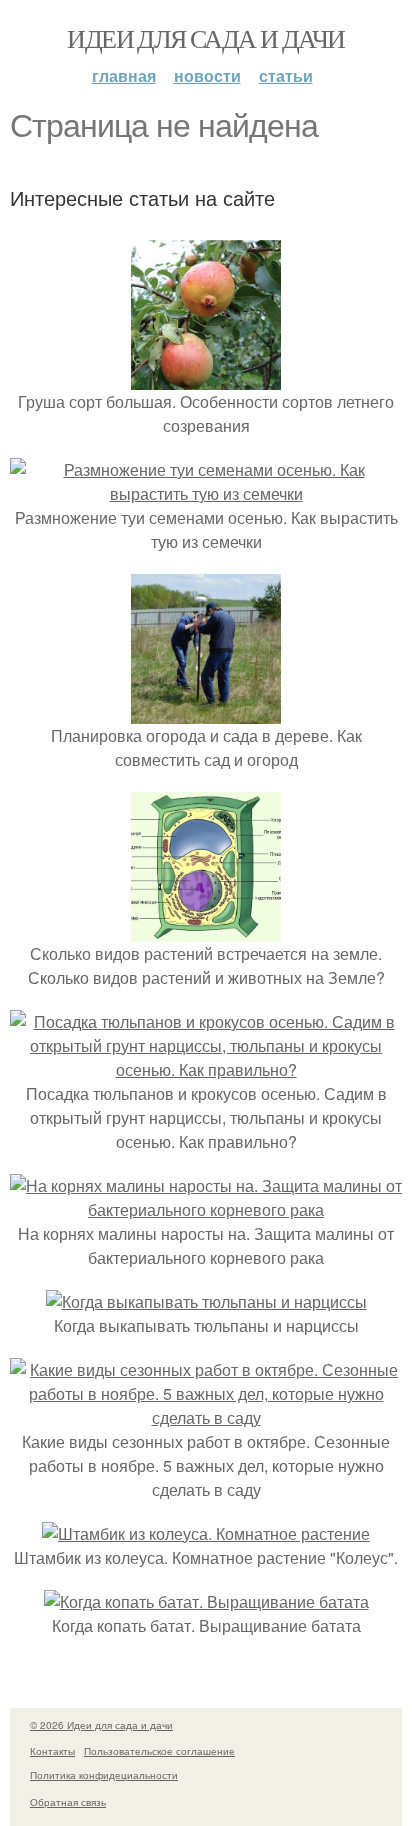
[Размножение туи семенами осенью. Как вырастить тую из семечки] (206, 493)
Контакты (52, 1751)
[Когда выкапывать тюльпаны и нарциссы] (206, 1301)
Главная (124, 75)
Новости (207, 75)
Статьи (286, 75)
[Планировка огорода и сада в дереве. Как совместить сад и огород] (206, 711)
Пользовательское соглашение (159, 1751)
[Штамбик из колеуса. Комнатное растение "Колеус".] (206, 1533)
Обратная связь (68, 1802)
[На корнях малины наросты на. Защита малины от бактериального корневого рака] (206, 1209)
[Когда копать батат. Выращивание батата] (206, 1601)
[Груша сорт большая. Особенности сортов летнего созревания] (206, 377)
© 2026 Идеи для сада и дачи (101, 1725)
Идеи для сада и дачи (205, 38)
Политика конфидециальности (104, 1775)
